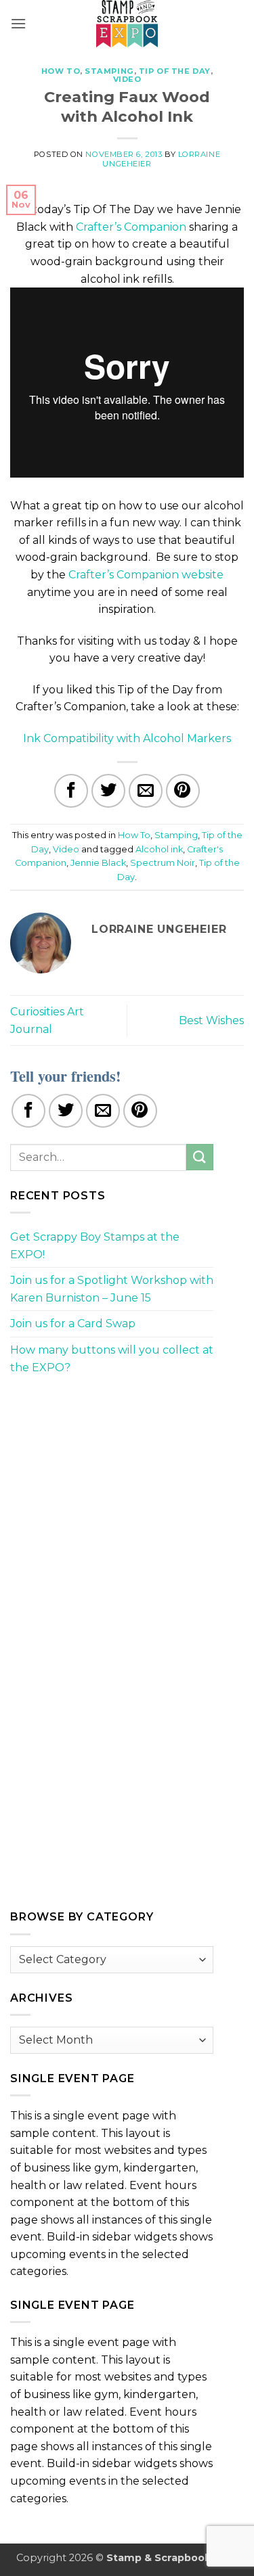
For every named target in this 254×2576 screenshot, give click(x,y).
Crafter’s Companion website (146, 575)
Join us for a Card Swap (73, 1324)
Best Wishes (211, 1020)
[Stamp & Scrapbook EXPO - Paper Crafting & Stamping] (127, 24)
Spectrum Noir (163, 863)
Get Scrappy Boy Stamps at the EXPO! (95, 1246)
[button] (18, 23)
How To (61, 71)
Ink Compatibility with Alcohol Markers (127, 738)
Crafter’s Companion (131, 227)
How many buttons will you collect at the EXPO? (112, 1359)
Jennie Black (98, 863)
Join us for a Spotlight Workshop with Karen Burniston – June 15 (112, 1289)
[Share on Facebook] (71, 791)
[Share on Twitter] (108, 791)
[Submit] (200, 1157)
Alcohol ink (159, 849)
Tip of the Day (175, 71)
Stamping (109, 71)
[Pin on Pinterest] (183, 791)
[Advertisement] (112, 1481)
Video (127, 79)
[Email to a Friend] (146, 791)
